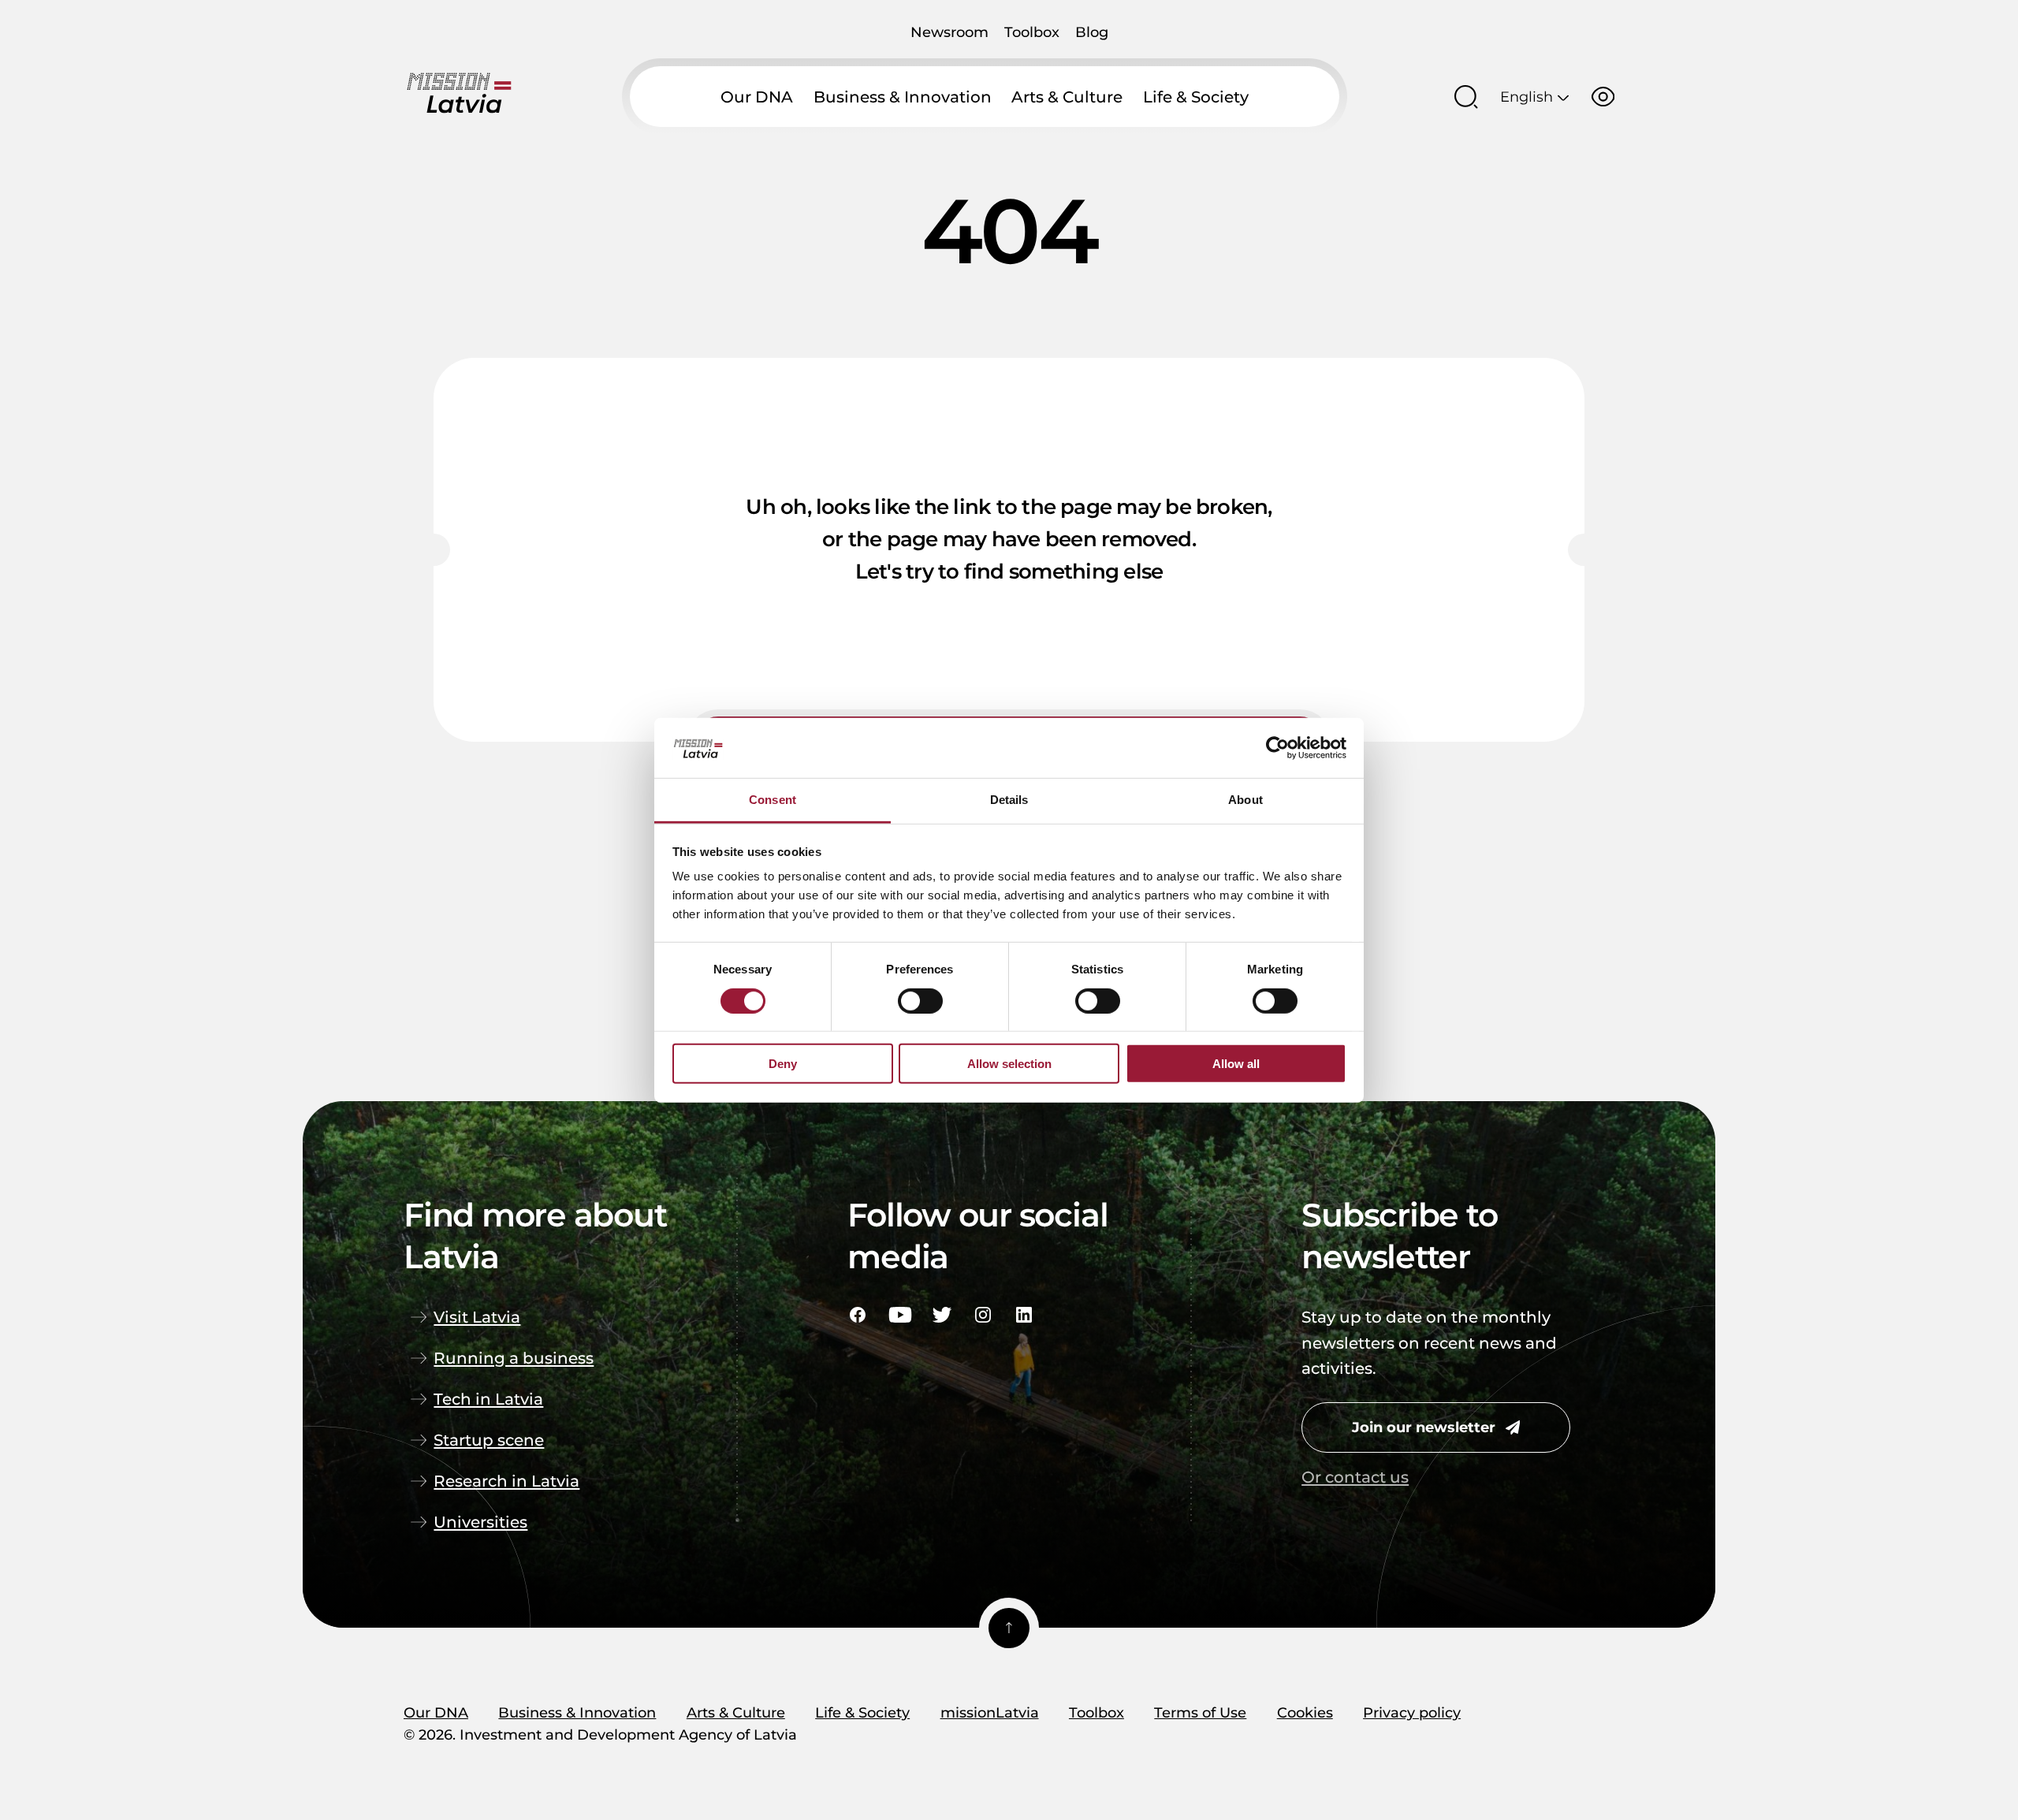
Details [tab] (1009, 800)
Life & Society (1196, 97)
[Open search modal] (1466, 97)
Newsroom (949, 32)
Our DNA (757, 97)
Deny (783, 1064)
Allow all (1236, 1064)
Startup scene (489, 1440)
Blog (1092, 32)
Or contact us (1355, 1477)
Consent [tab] (773, 800)
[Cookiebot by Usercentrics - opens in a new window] (1277, 748)
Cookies (1305, 1712)
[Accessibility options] (1603, 97)
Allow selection (1009, 1064)
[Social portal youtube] (900, 1315)
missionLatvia (990, 1712)
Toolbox (1032, 32)
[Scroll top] (1009, 1628)
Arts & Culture (1067, 97)
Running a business (514, 1358)
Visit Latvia (477, 1317)
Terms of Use (1200, 1712)
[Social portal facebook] (858, 1315)
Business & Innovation (903, 97)
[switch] (920, 1000)
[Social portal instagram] (983, 1315)
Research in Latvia (506, 1481)
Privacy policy (1412, 1712)
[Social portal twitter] (942, 1315)
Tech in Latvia (488, 1399)
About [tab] (1245, 800)
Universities (480, 1522)
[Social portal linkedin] (1024, 1315)
